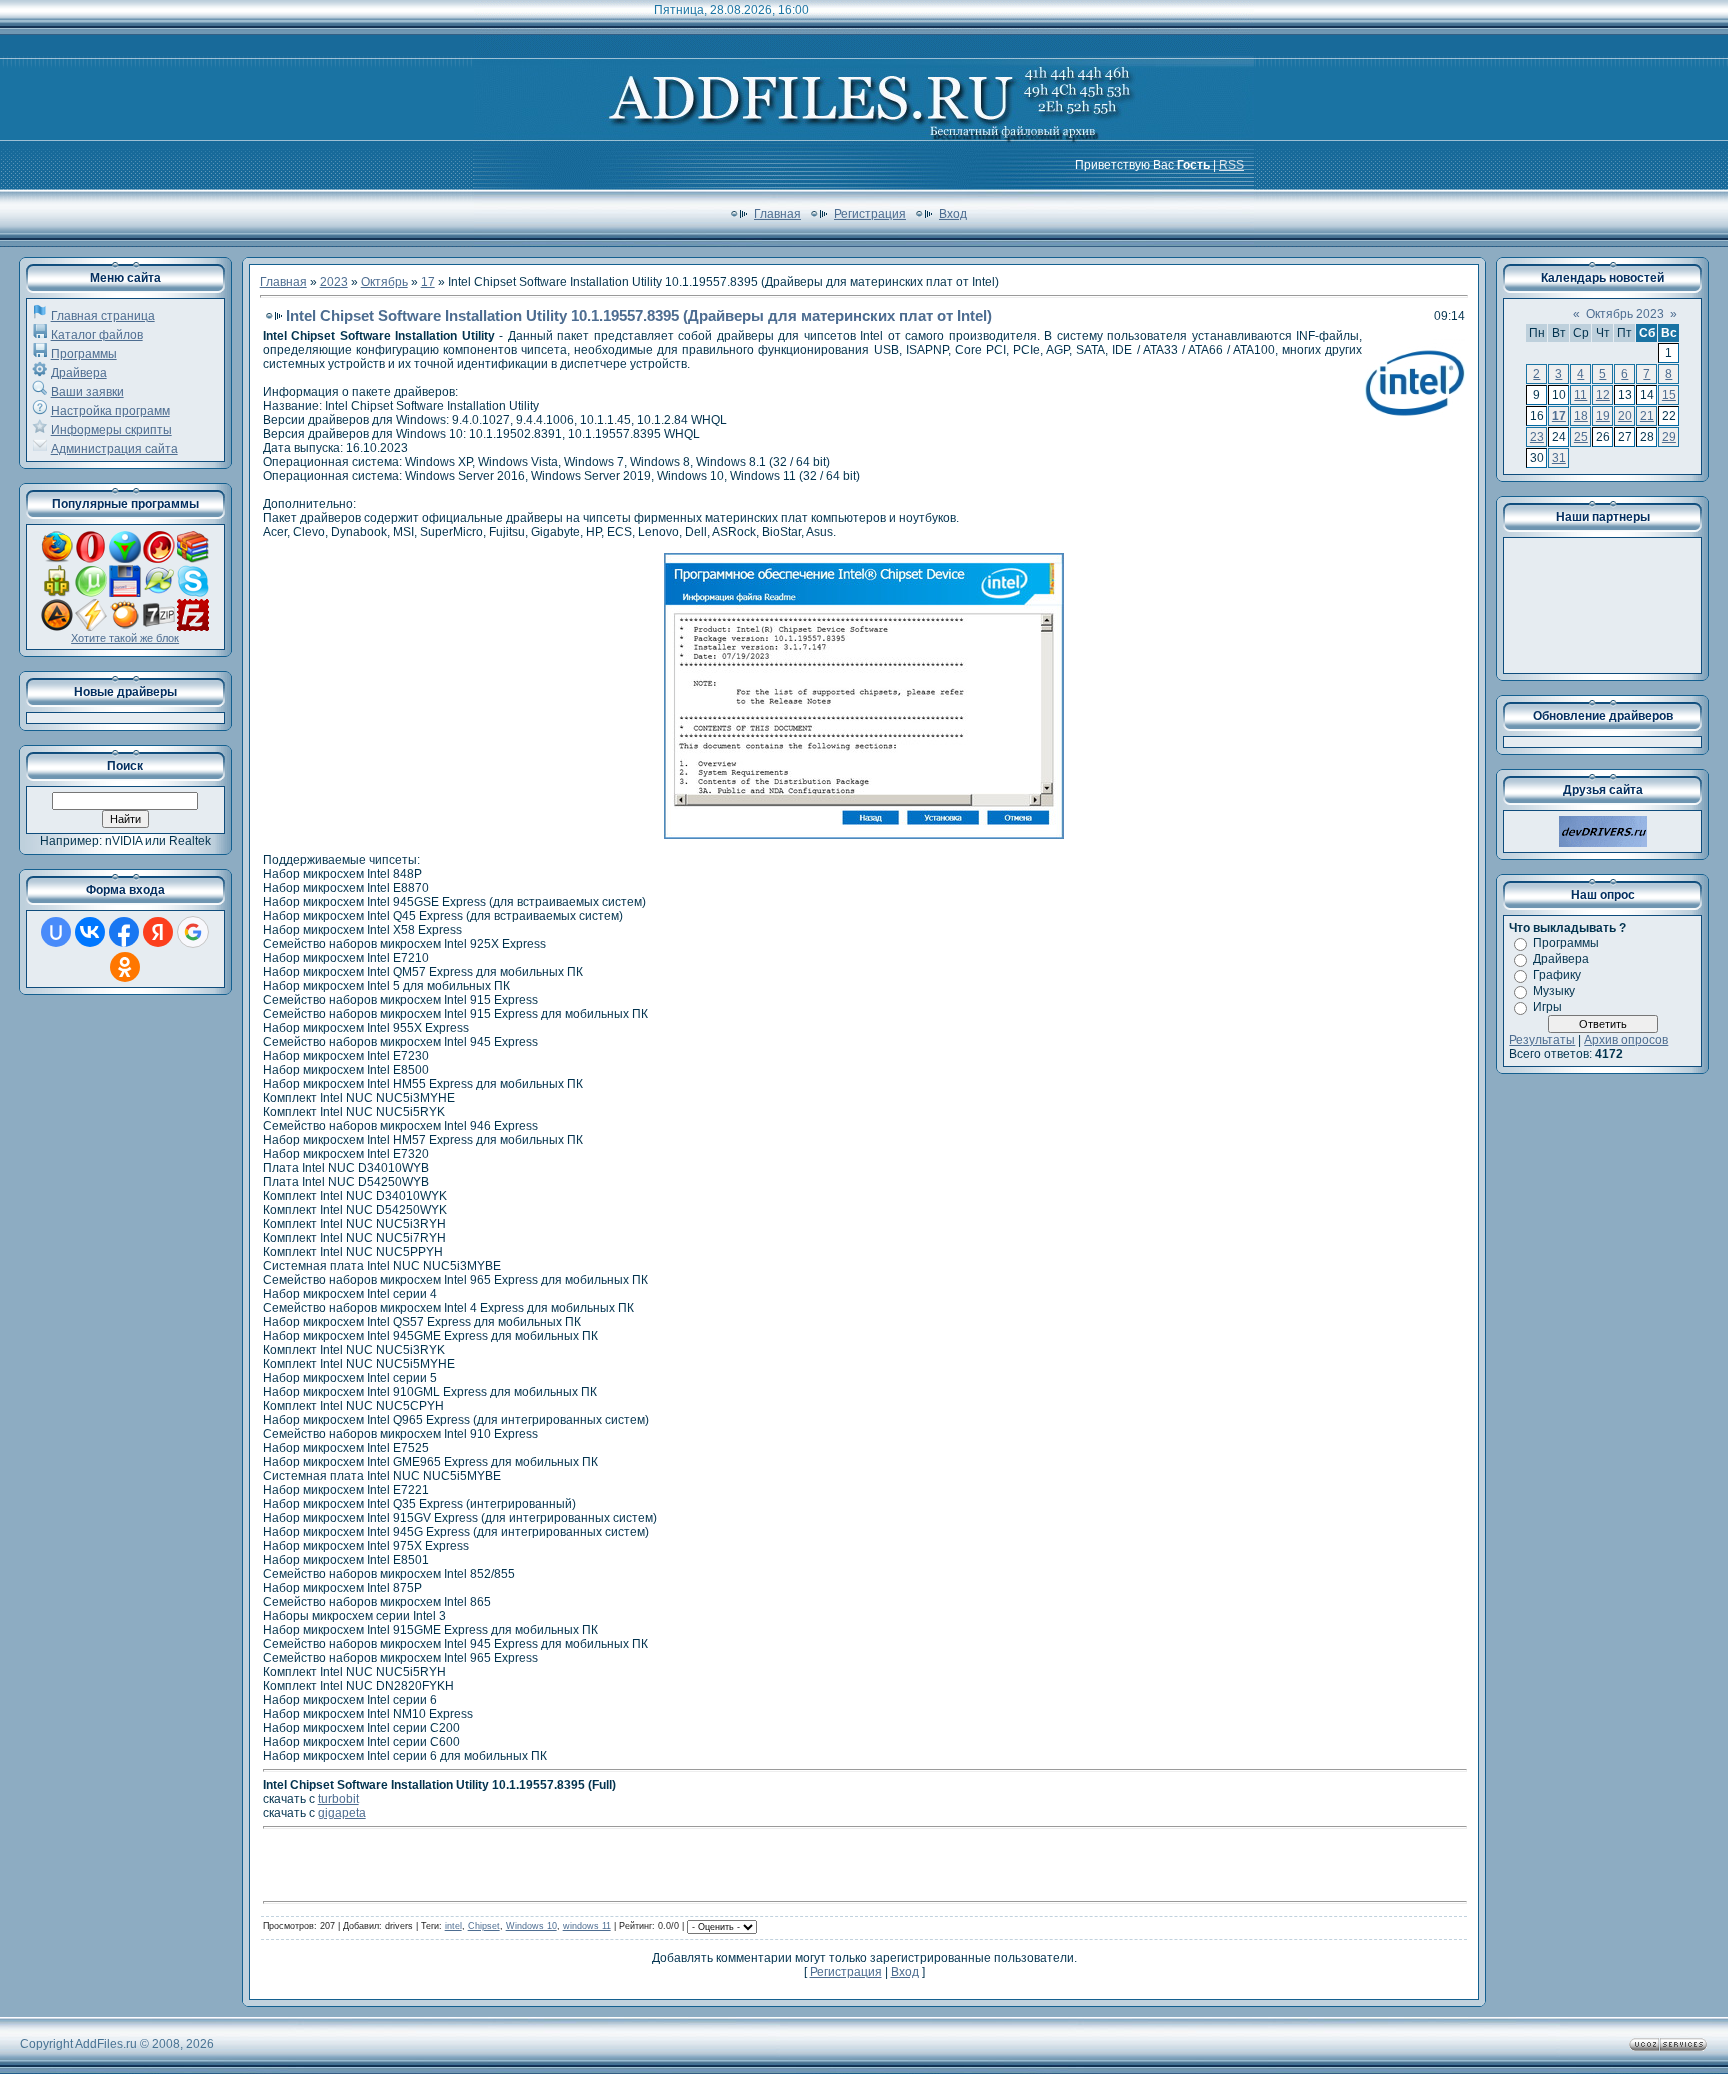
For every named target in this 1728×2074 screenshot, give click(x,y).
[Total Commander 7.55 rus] (125, 593)
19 (1603, 416)
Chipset (484, 1926)
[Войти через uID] (56, 932)
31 (1559, 458)
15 (1669, 395)
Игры (1547, 1007)
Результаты (1542, 1040)
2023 (334, 282)
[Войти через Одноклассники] (125, 967)
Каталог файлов (97, 335)
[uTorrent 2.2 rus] (91, 593)
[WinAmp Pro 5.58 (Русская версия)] (91, 627)
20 (1625, 416)
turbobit (338, 1799)
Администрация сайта (114, 449)
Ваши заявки (87, 392)
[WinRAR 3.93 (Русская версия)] (193, 559)
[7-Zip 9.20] (159, 627)
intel (453, 1926)
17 (428, 282)
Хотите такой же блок (125, 638)
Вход (953, 214)
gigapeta (342, 1813)
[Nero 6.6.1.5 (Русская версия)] (159, 559)
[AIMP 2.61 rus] (57, 627)
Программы (84, 354)
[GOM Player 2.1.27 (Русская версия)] (125, 627)
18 (1581, 416)
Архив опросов (1626, 1040)
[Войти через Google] (193, 932)
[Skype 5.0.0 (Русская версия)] (193, 593)
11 (1580, 395)
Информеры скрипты (111, 430)
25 (1581, 437)
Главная (777, 214)
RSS (1231, 165)
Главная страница (103, 316)
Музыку (1554, 991)
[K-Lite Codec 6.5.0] (159, 593)
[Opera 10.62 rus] (91, 559)
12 (1603, 395)
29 (1669, 437)
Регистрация (870, 214)
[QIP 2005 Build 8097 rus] (57, 593)
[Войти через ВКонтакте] (90, 932)
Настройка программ (110, 411)
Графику (1557, 975)
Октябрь (384, 282)
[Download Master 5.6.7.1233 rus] (125, 559)
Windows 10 (531, 1926)
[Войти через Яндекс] (158, 932)
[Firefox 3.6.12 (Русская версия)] (57, 559)
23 (1537, 437)
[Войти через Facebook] (124, 932)
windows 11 (587, 1926)
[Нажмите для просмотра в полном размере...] (864, 835)
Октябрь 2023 (1625, 314)
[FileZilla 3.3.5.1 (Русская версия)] (193, 627)
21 (1647, 416)
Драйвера (79, 373)
